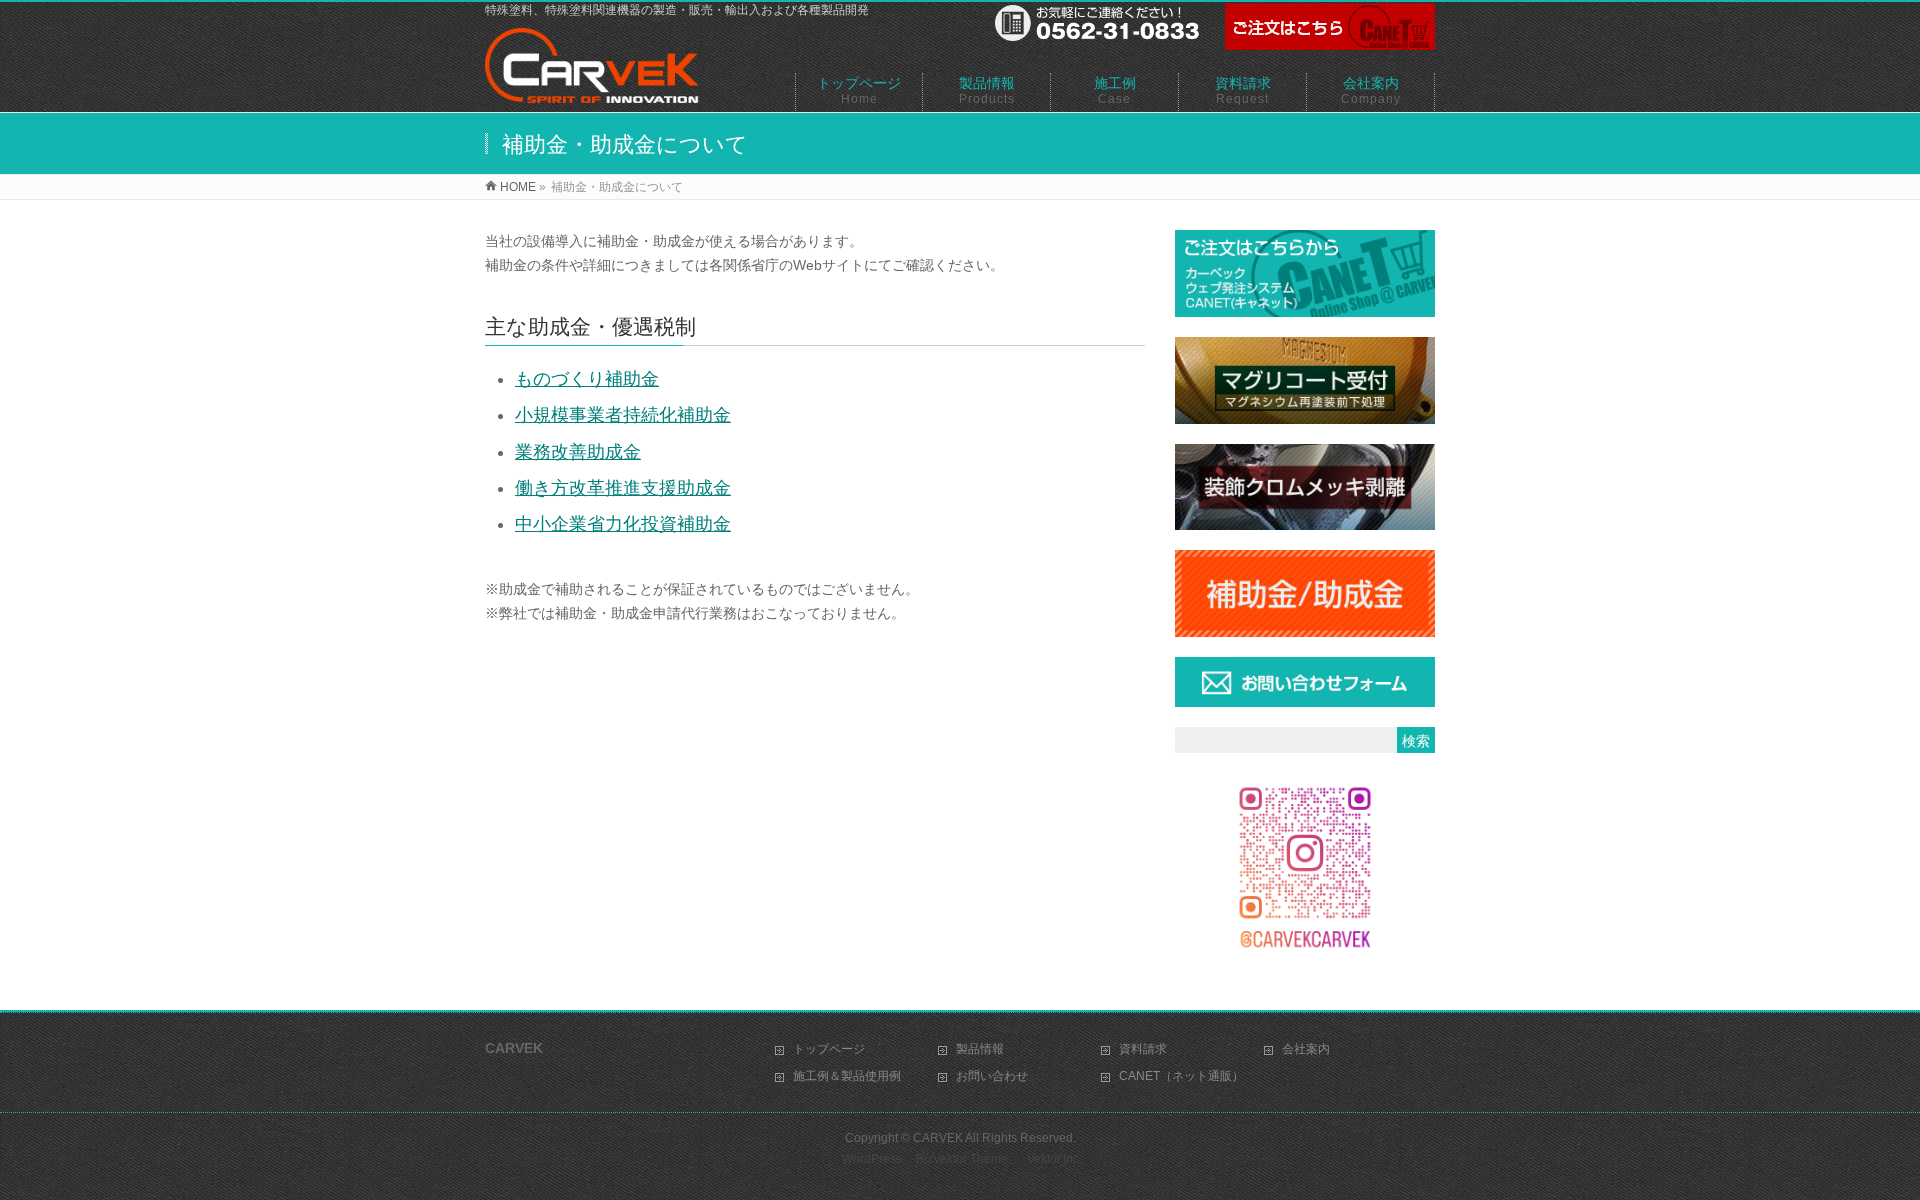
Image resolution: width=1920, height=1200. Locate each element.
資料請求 (1143, 1049)
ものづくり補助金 (587, 379)
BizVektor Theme (962, 1159)
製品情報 (980, 1049)
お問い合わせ (992, 1076)
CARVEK (938, 1138)
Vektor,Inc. (1054, 1159)
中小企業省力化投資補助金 (623, 524)
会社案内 (1306, 1049)
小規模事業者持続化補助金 (623, 415)
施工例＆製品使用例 (847, 1076)
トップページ (829, 1049)
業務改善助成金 (578, 452)
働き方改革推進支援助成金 (623, 488)
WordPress (872, 1159)
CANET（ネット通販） (1181, 1076)
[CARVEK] (592, 92)
